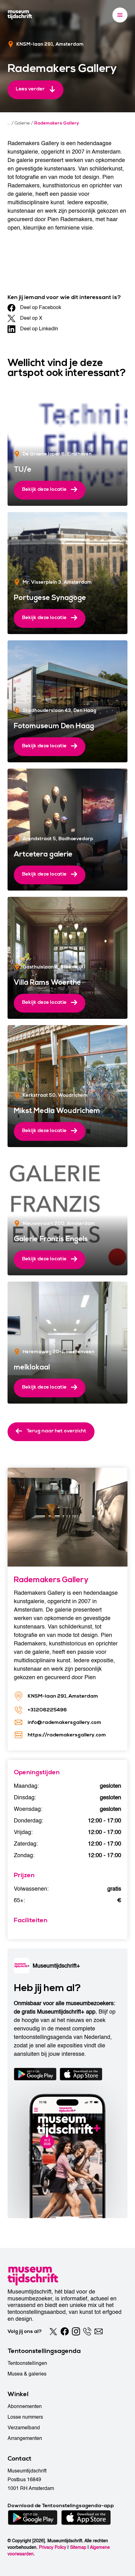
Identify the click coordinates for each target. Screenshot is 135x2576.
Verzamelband (24, 2428)
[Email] (99, 2331)
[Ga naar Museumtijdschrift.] (9, 123)
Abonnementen (25, 2406)
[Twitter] (53, 2331)
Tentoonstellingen (27, 2363)
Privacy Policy (53, 2547)
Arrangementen (25, 2438)
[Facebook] (65, 2331)
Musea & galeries (27, 2374)
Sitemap (78, 2547)
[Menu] (120, 15)
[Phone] (87, 2331)
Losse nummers (25, 2417)
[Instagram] (76, 2331)
